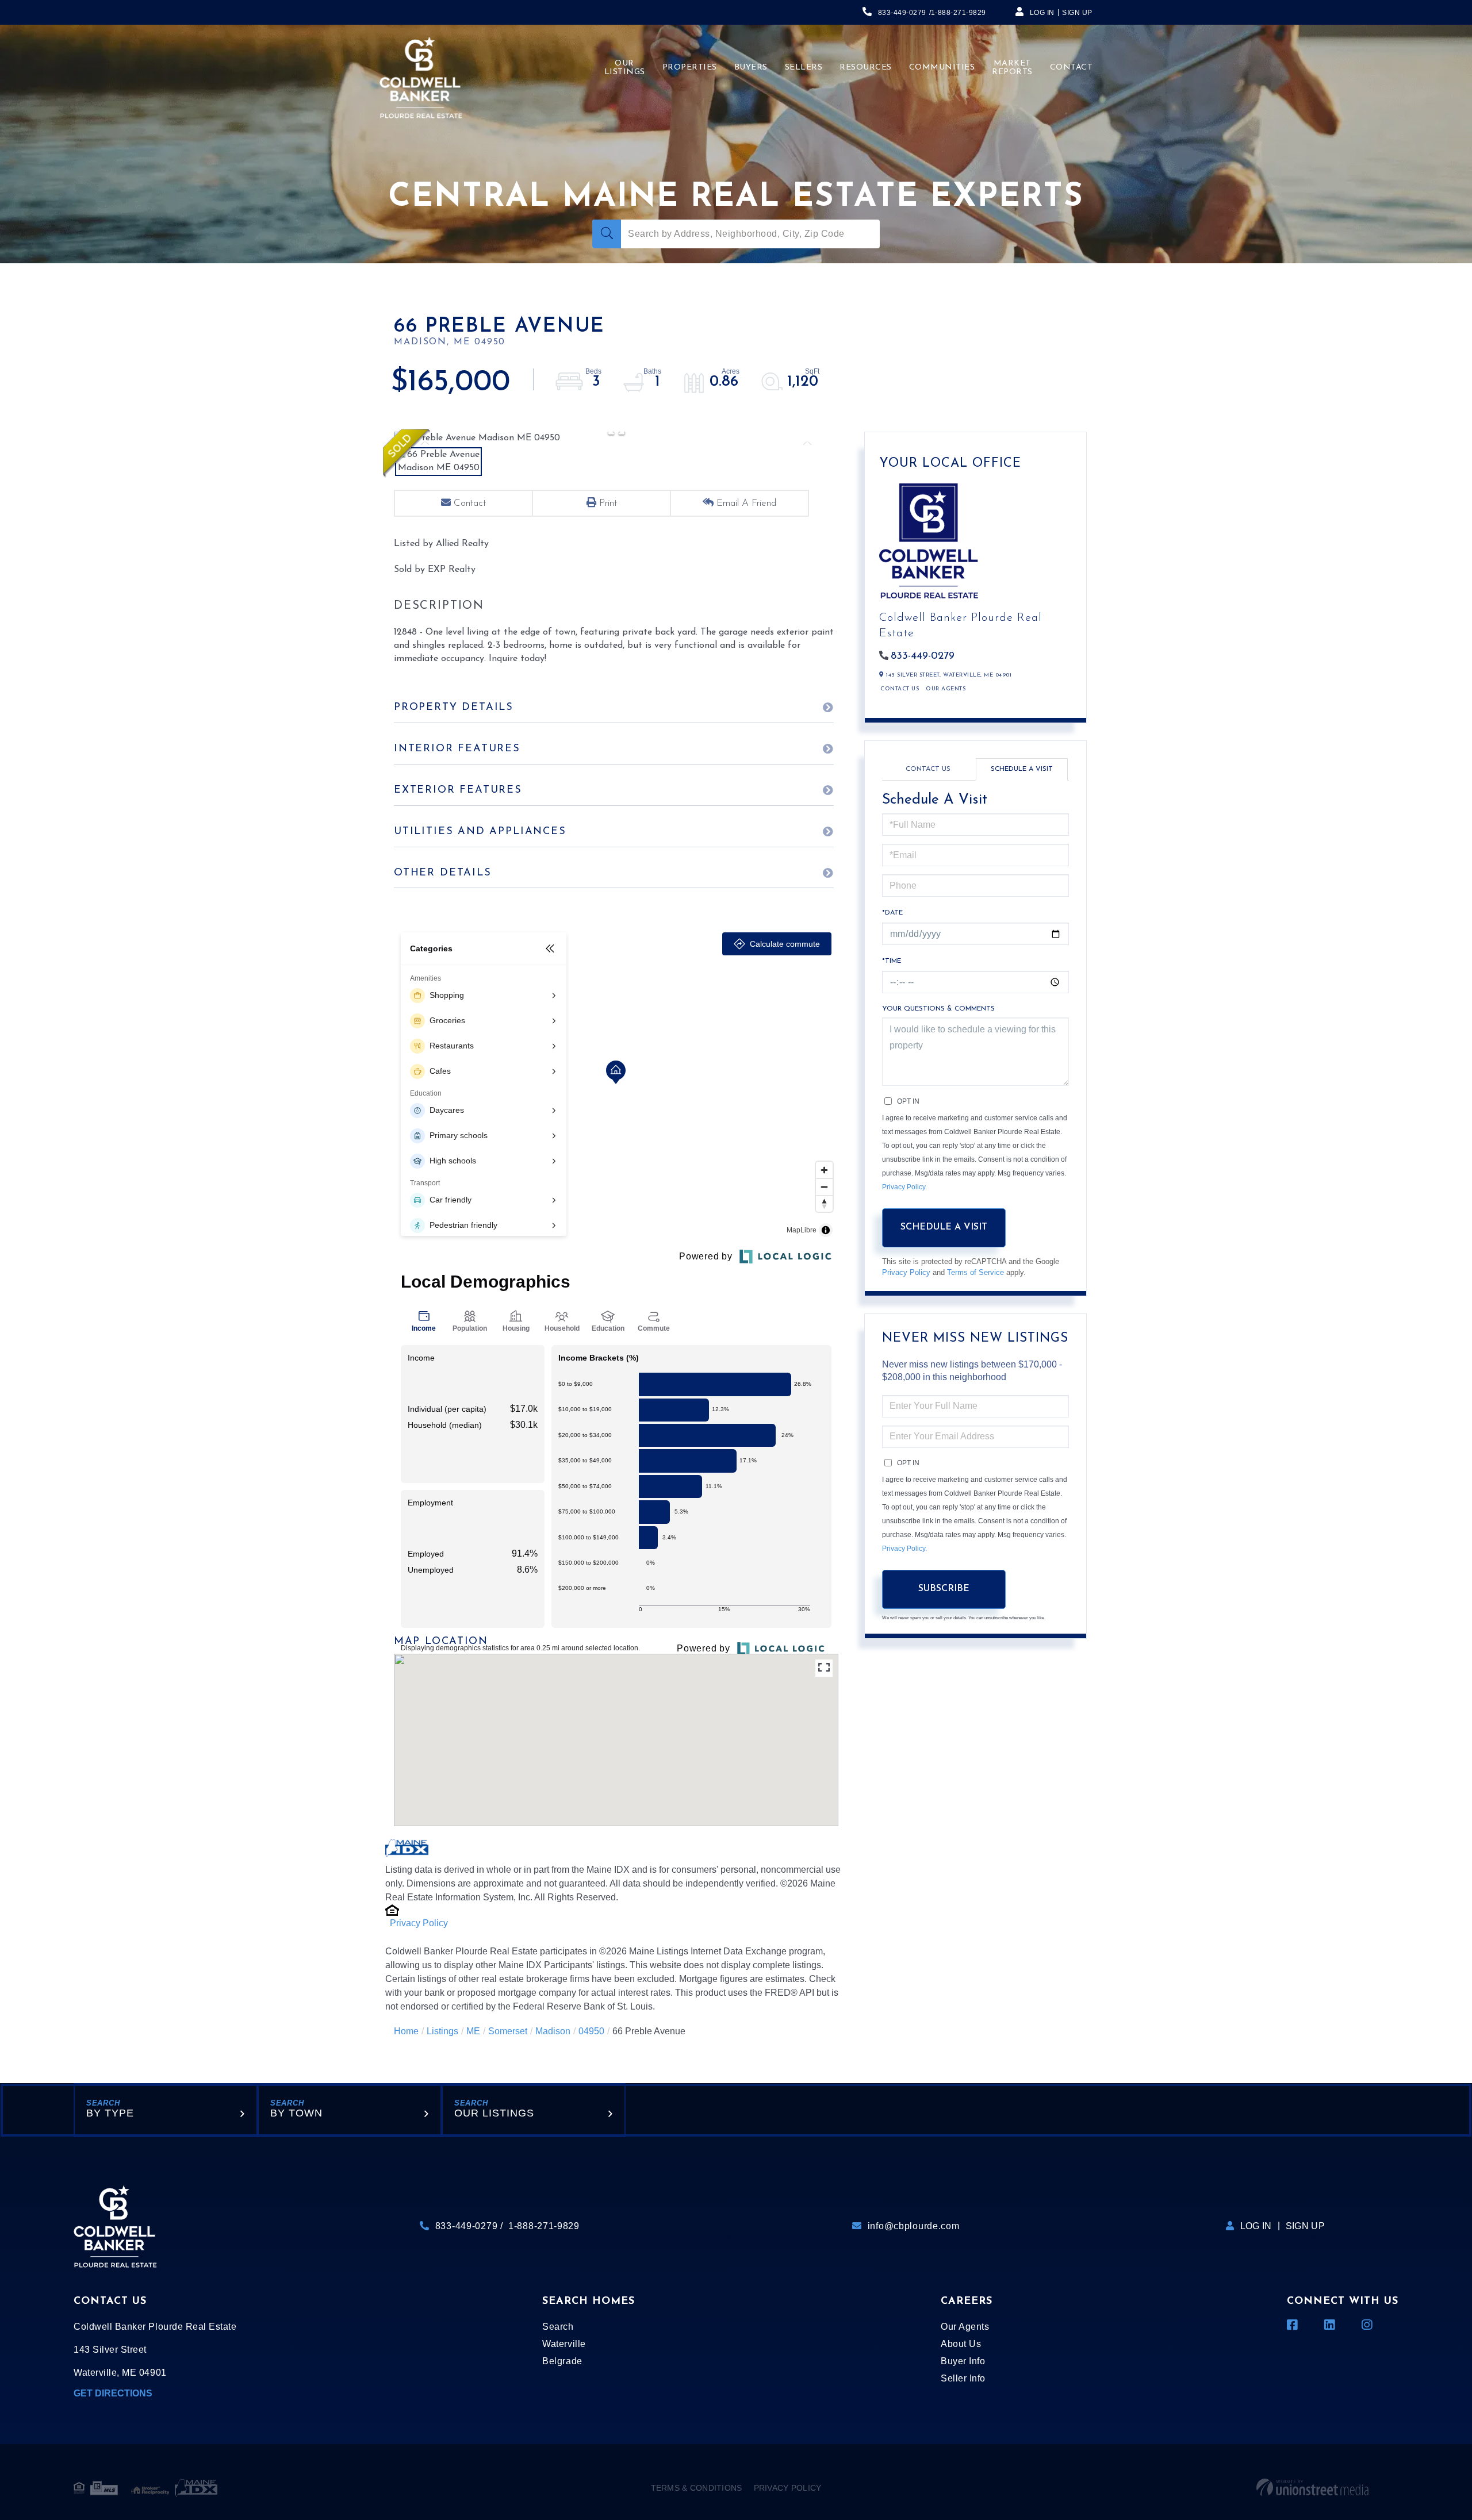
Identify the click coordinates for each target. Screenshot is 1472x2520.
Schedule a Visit (1022, 769)
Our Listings (494, 2113)
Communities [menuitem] (942, 68)
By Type (110, 2113)
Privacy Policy (419, 1923)
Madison (553, 2031)
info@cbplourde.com (914, 2226)
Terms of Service (975, 1272)
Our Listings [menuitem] (625, 68)
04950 (591, 2031)
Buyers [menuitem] (751, 68)
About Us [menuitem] (961, 2344)
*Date (892, 913)
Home (406, 2031)
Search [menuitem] (558, 2327)
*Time (892, 961)
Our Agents (946, 689)
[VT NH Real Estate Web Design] (1312, 2488)
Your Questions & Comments (938, 1009)
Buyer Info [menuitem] (963, 2361)
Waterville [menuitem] (564, 2344)
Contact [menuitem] (1072, 68)
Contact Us (900, 689)
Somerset (508, 2031)
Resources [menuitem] (866, 68)
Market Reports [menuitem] (1012, 68)
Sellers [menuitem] (804, 68)
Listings (442, 2031)
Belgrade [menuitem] (562, 2361)
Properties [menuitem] (690, 68)
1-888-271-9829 (959, 13)
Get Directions (113, 2393)
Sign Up (1077, 13)
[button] (607, 234)
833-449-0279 (902, 13)
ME (473, 2031)
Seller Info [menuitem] (963, 2378)
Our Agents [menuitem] (965, 2327)
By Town (296, 2113)
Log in (1042, 13)
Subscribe (944, 1589)
